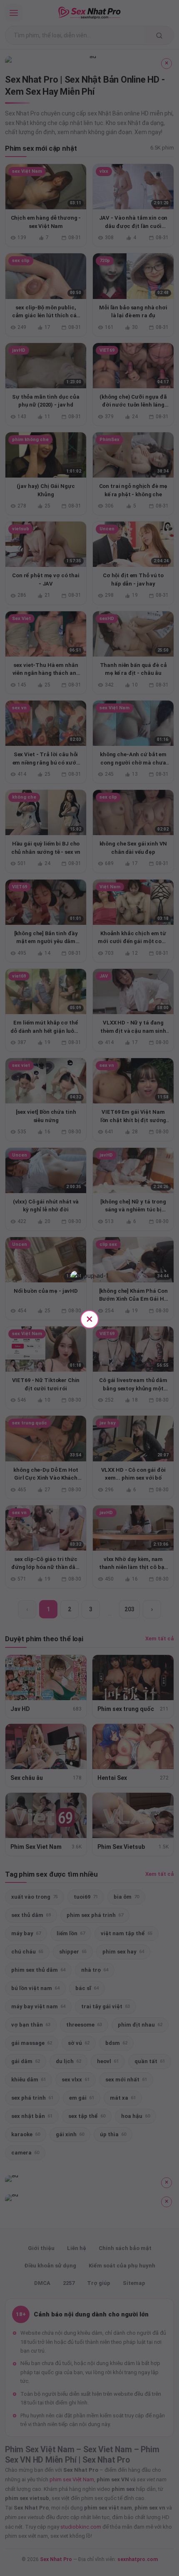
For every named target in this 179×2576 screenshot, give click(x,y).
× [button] (89, 1319)
